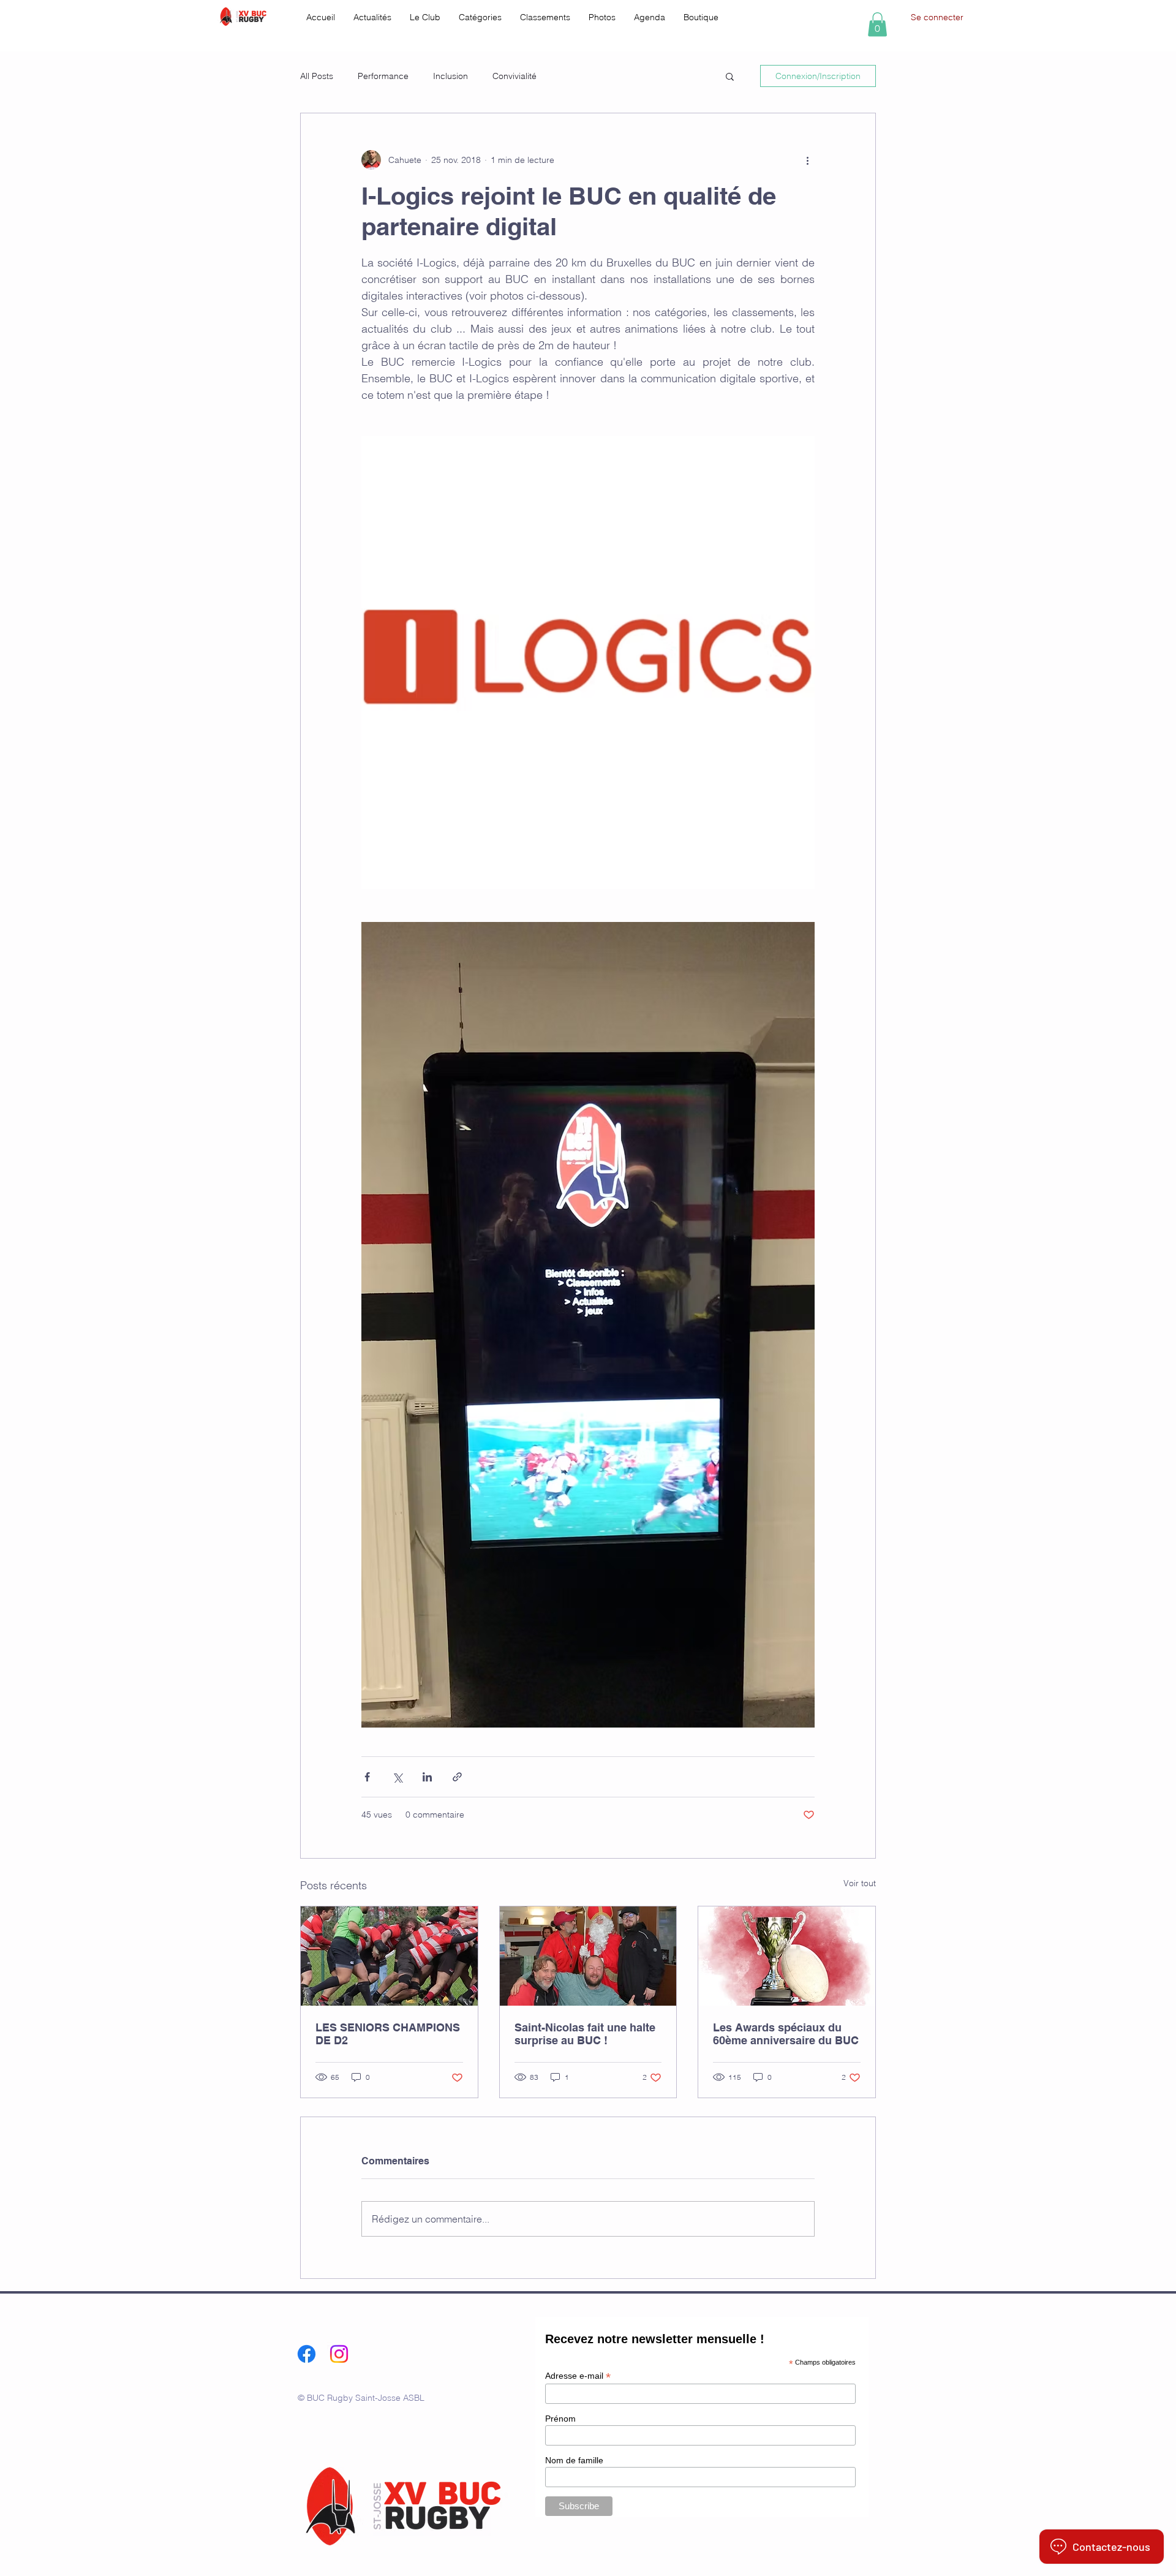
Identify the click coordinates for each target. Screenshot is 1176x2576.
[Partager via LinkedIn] (427, 1777)
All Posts (317, 76)
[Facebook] (307, 2354)
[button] (425, 17)
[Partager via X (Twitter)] (397, 1777)
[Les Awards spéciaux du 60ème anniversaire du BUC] (787, 1956)
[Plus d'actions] (807, 160)
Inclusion (450, 76)
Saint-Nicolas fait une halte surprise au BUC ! (585, 2034)
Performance (383, 76)
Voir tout (860, 1883)
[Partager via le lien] (457, 1777)
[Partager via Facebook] (367, 1777)
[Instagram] (339, 2354)
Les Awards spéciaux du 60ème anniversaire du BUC (786, 2034)
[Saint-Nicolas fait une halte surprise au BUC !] (588, 1956)
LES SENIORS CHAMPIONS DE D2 (388, 2034)
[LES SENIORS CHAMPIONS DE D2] (389, 1956)
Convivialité (514, 76)
